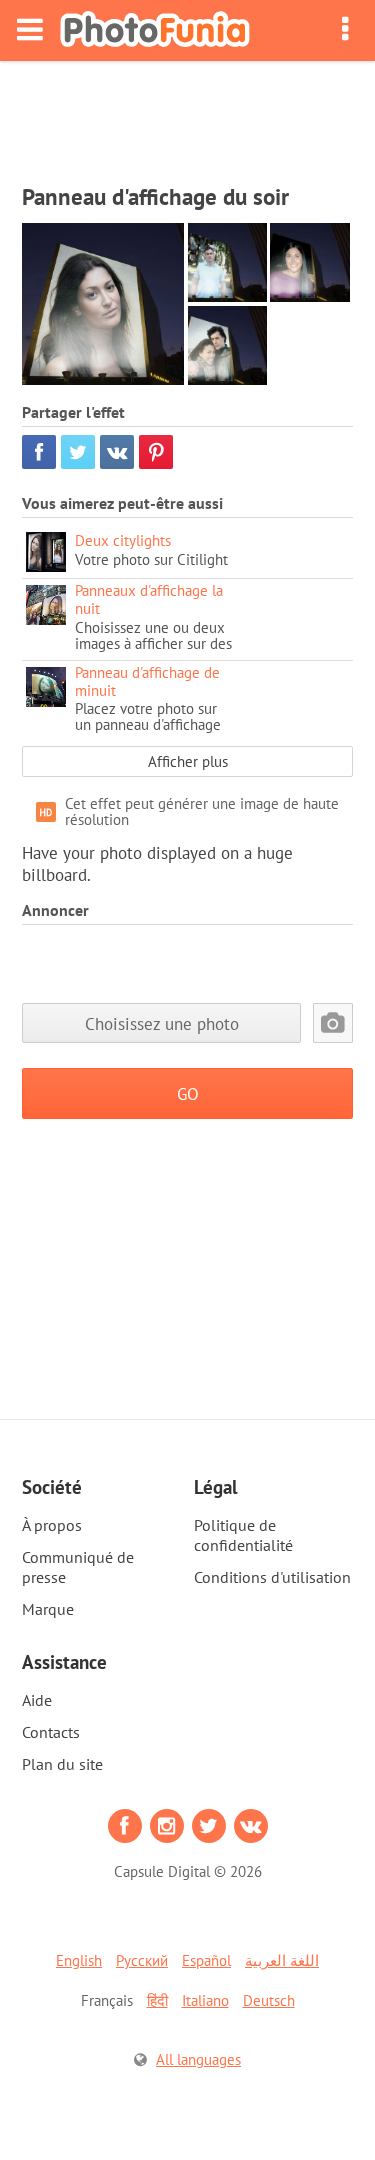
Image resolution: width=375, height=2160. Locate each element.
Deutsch (269, 2000)
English (79, 1960)
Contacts (51, 1732)
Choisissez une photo (162, 1023)
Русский (142, 1960)
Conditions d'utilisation (272, 1577)
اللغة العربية (282, 1960)
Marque (48, 1609)
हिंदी (157, 2000)
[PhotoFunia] (155, 30)
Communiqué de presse (78, 1567)
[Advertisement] (188, 116)
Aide (37, 1700)
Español (206, 1960)
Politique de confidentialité (243, 1535)
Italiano (205, 2000)
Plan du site (62, 1764)
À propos (52, 1525)
